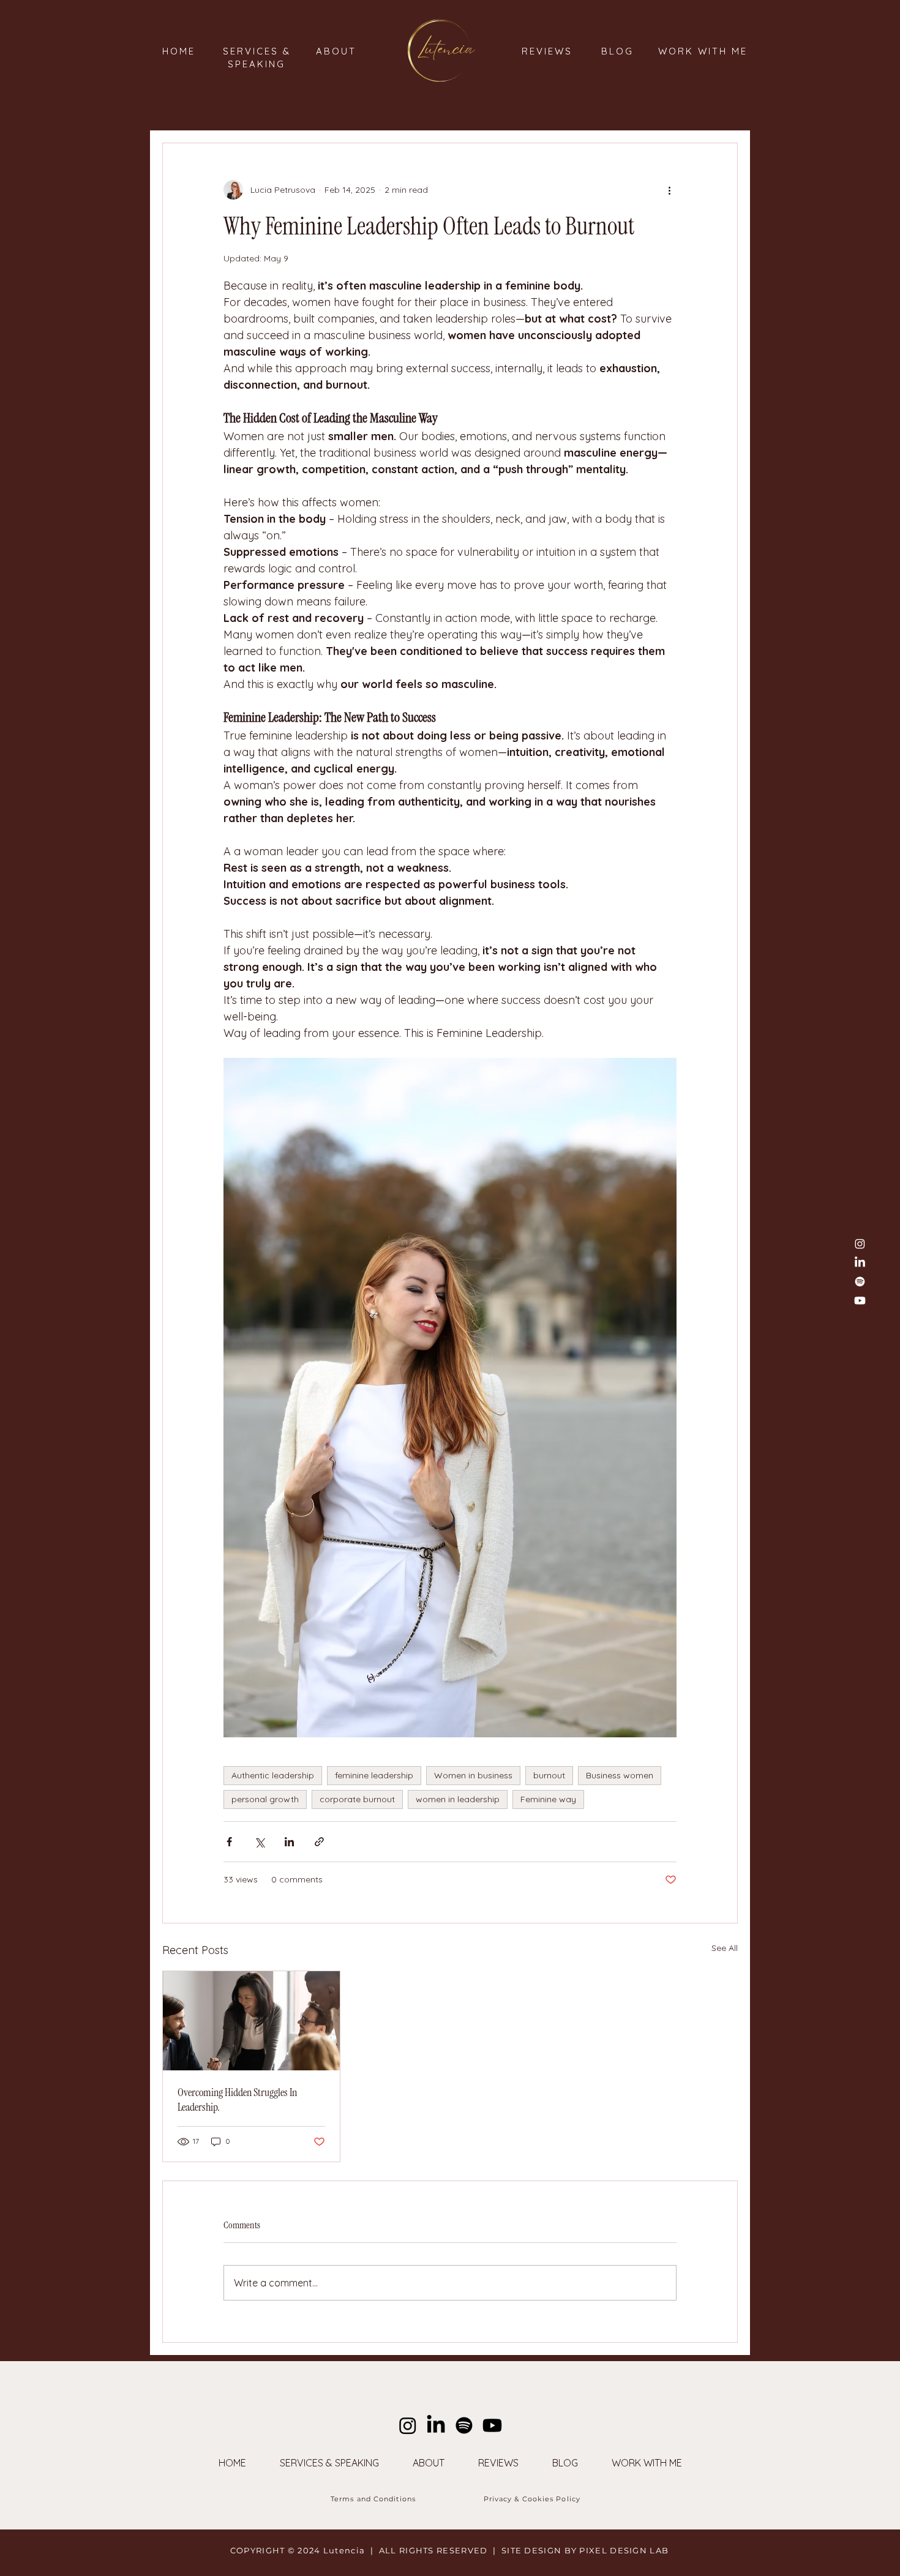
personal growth (265, 1799)
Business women (620, 1775)
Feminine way (548, 1799)
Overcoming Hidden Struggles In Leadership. (237, 2100)
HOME (179, 51)
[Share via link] (319, 1842)
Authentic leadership (273, 1775)
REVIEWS (547, 51)
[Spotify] (860, 1282)
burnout (549, 1775)
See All (725, 1948)
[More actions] (669, 190)
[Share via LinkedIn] (289, 1842)
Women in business (473, 1775)
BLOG (617, 51)
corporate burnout (357, 1799)
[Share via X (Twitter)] (259, 1842)
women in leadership (458, 1799)
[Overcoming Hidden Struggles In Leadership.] (251, 2021)
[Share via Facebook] (229, 1842)
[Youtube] (492, 2425)
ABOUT (336, 51)
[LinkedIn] (860, 1263)
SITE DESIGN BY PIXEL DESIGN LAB (585, 2550)
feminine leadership (374, 1775)
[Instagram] (408, 2425)
